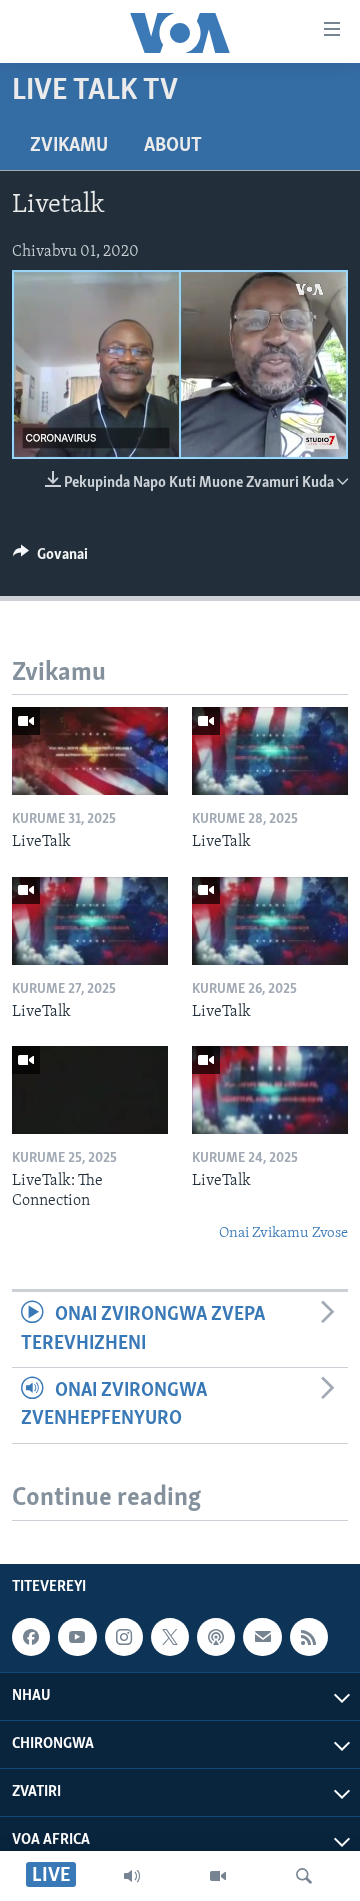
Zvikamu (69, 146)
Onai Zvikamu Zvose (283, 1233)
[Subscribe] (262, 1637)
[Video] (218, 1876)
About (173, 146)
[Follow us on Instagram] (124, 1637)
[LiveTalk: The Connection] (90, 1090)
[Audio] (132, 1876)
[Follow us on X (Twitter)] (170, 1637)
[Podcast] (216, 1637)
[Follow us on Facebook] (31, 1637)
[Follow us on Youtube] (77, 1637)
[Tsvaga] (304, 1876)
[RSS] (309, 1637)
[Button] (50, 559)
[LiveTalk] (90, 751)
